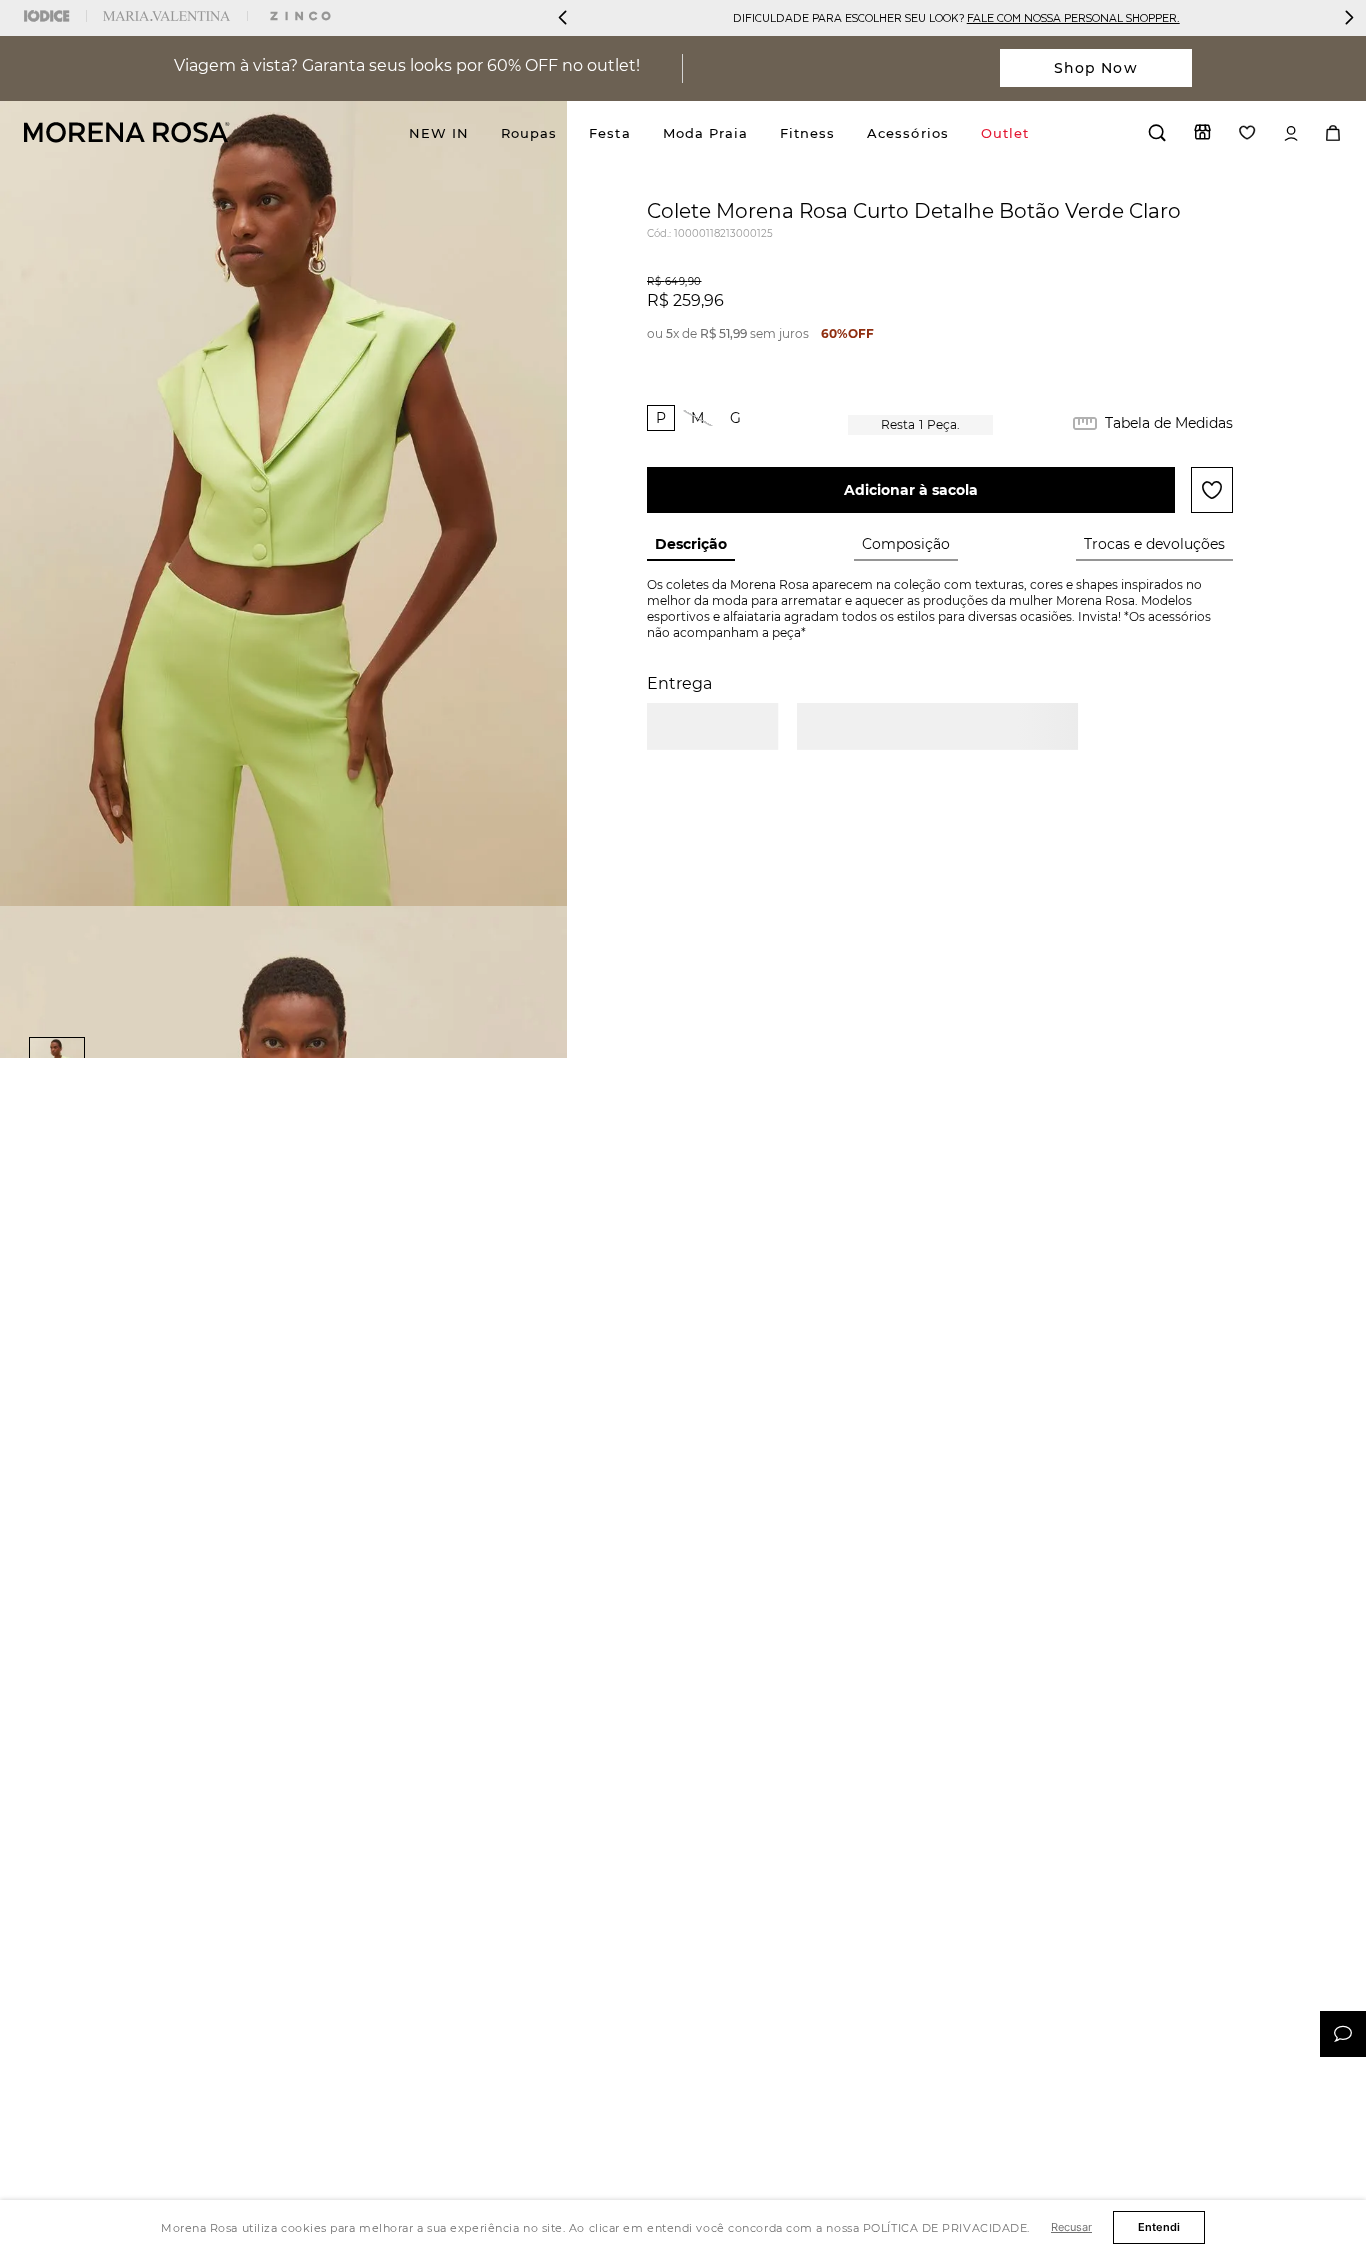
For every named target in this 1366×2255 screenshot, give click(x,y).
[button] (661, 418)
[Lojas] (1202, 132)
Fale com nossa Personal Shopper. (1073, 17)
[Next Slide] (1349, 17)
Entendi (1159, 2227)
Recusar (1071, 2227)
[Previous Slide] (563, 17)
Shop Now (1096, 68)
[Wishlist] (1247, 132)
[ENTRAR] (1291, 133)
